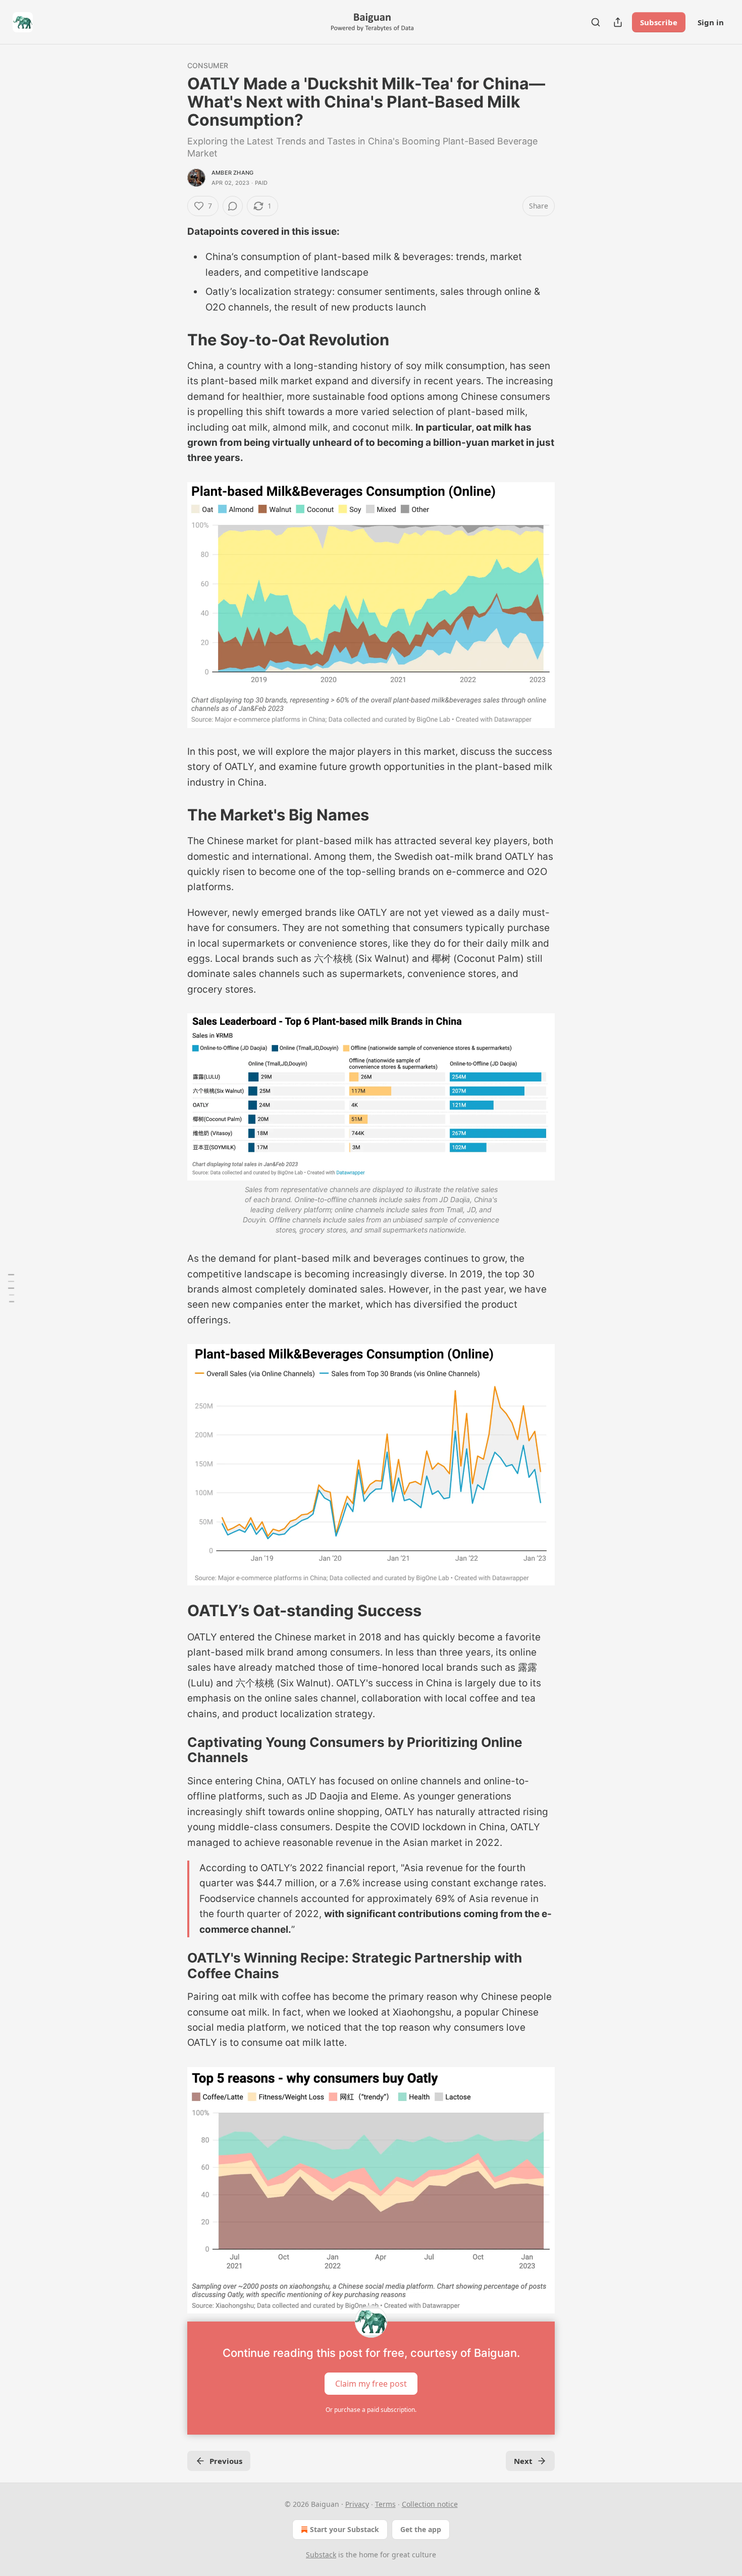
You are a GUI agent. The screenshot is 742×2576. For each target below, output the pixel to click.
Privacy (357, 2504)
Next (523, 2461)
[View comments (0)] (233, 206)
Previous (226, 2461)
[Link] (173, 340)
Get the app (421, 2529)
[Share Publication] (618, 22)
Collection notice (430, 2504)
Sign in (711, 22)
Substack (321, 2555)
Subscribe (659, 22)
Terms (385, 2504)
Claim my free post (371, 2383)
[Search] (596, 22)
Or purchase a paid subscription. (371, 2410)
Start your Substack (344, 2529)
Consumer (208, 65)
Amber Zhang (232, 173)
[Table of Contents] (11, 1288)
